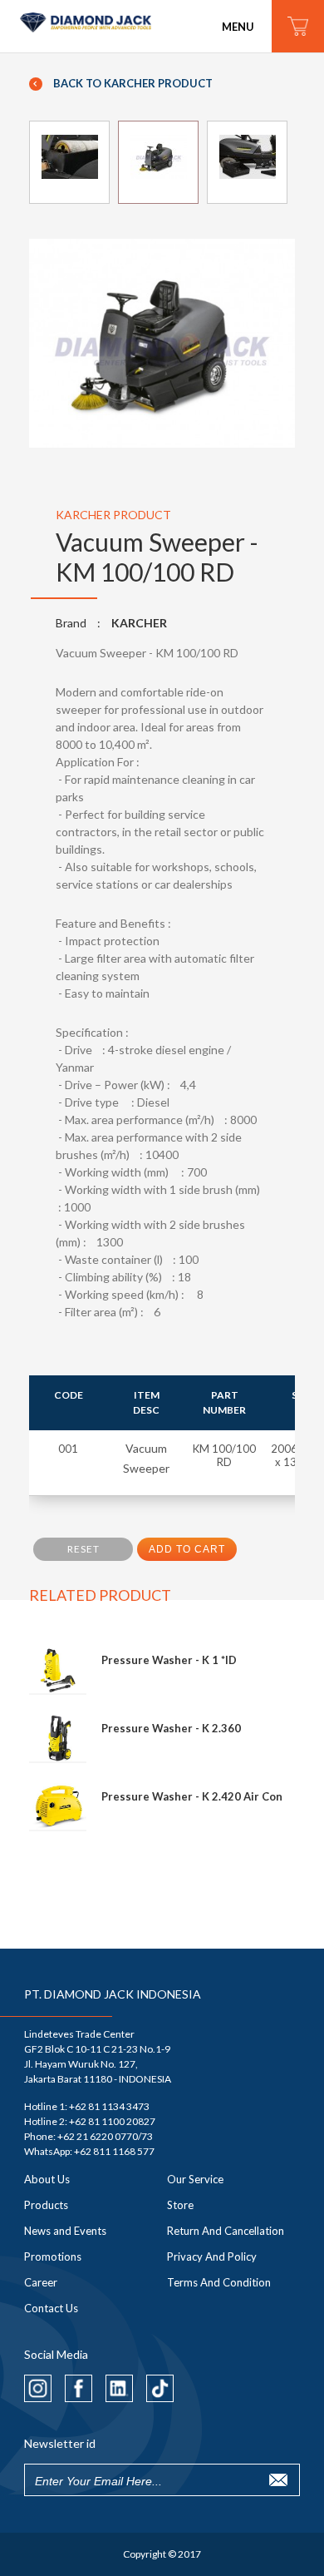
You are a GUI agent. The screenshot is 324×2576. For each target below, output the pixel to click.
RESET (83, 1549)
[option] (162, 344)
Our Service (195, 2179)
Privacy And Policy (212, 2256)
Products (46, 2205)
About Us (47, 2179)
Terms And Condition (219, 2282)
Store (180, 2205)
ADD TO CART (187, 1549)
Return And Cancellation (226, 2231)
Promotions (53, 2256)
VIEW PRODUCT (189, 1661)
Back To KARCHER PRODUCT (132, 83)
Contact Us (51, 2308)
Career (41, 2282)
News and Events (65, 2231)
